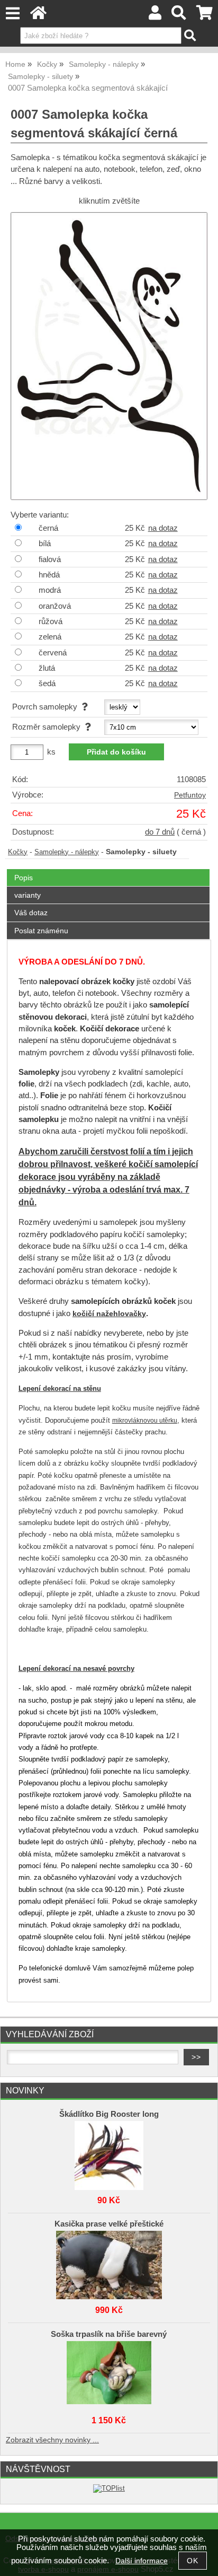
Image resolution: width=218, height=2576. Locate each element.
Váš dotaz (31, 913)
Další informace (142, 2561)
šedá (47, 684)
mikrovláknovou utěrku (145, 1421)
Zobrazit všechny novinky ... (52, 2440)
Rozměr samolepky (48, 727)
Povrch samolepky (47, 707)
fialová (50, 559)
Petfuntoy (190, 795)
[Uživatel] (155, 16)
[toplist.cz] (109, 2488)
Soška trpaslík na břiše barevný (109, 2334)
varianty (28, 895)
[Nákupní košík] (205, 16)
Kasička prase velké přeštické (109, 2224)
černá (48, 528)
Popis (24, 878)
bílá (45, 544)
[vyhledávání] (179, 16)
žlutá (47, 668)
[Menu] (12, 14)
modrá (50, 590)
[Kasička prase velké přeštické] (109, 2263)
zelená (50, 637)
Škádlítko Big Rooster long (109, 2114)
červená (53, 653)
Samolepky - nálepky (67, 852)
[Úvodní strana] (38, 16)
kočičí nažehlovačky (109, 1314)
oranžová (55, 606)
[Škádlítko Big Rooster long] (109, 2153)
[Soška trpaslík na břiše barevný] (109, 2373)
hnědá (49, 575)
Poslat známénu (41, 931)
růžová (51, 621)
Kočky (18, 852)
